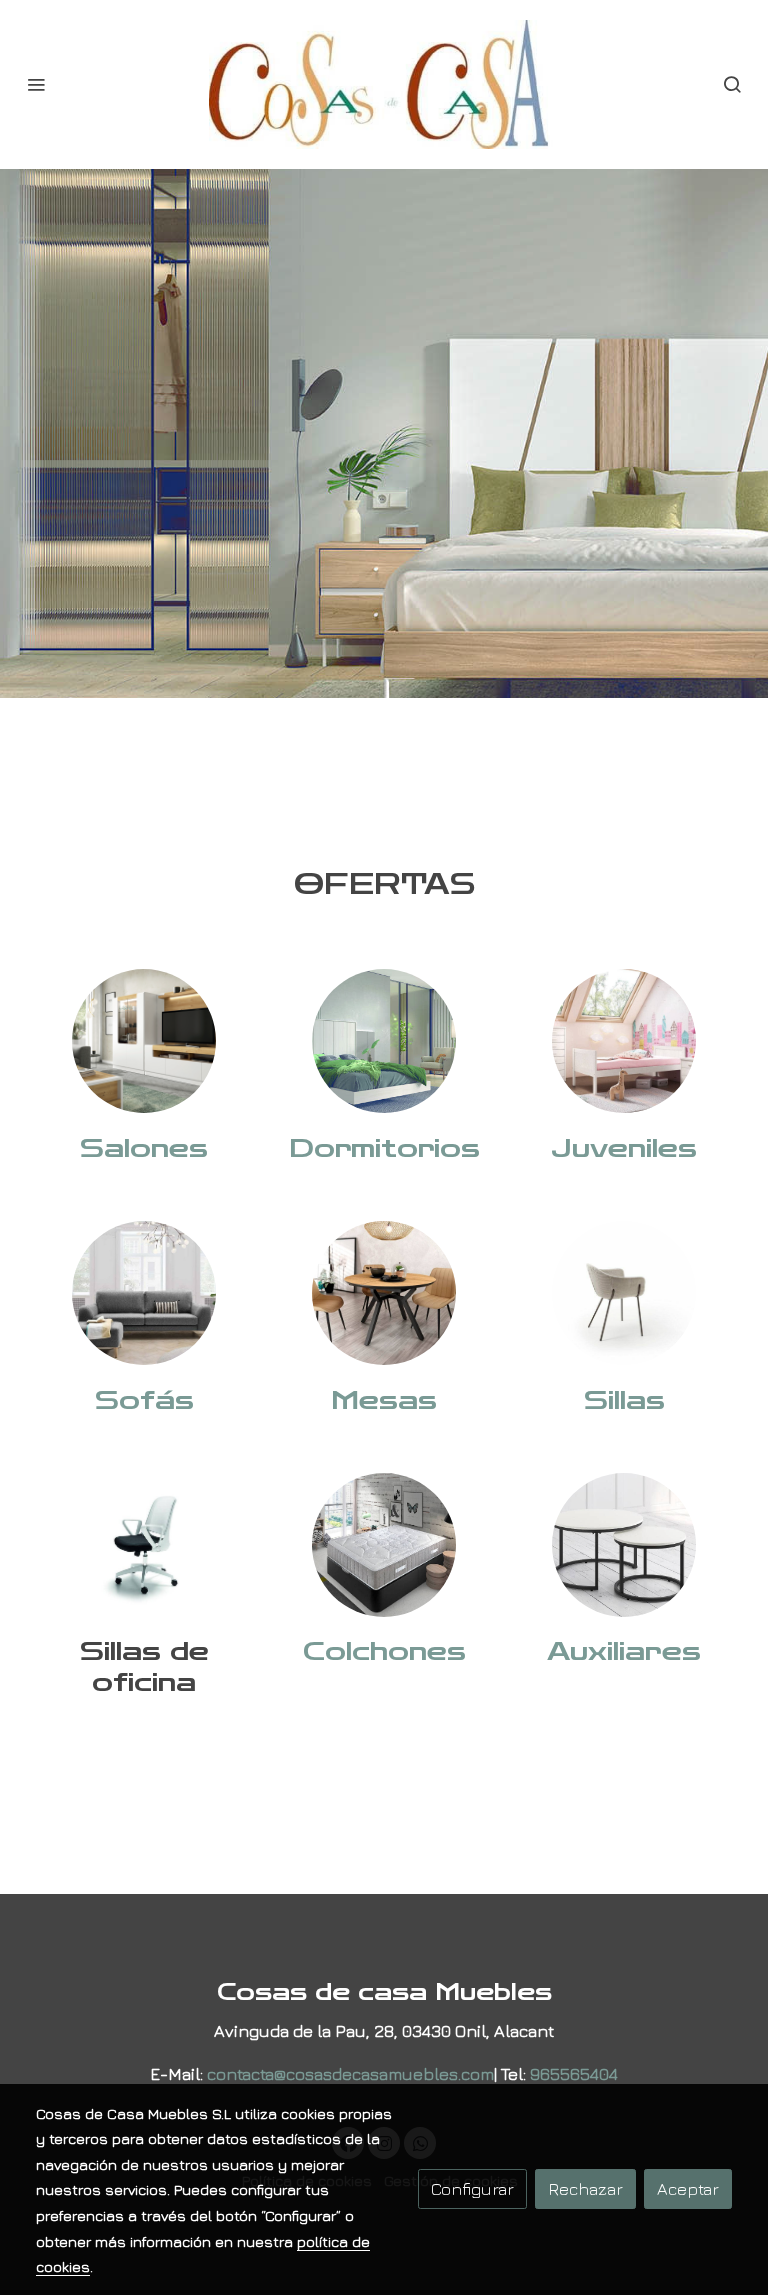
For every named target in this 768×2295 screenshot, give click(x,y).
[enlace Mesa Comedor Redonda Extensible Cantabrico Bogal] (384, 1290)
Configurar (472, 2188)
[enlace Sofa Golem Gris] (144, 1290)
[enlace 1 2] (144, 1038)
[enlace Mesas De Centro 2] (624, 1541)
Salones (144, 1148)
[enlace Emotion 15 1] (384, 1038)
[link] (384, 84)
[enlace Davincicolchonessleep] (384, 1541)
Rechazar (585, 2188)
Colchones (384, 1651)
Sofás (144, 1400)
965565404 (574, 2073)
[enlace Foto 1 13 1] (624, 1038)
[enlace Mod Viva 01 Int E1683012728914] (624, 1290)
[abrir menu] (36, 84)
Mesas (384, 1400)
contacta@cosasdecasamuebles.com (350, 2073)
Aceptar (688, 2188)
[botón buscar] (732, 84)
